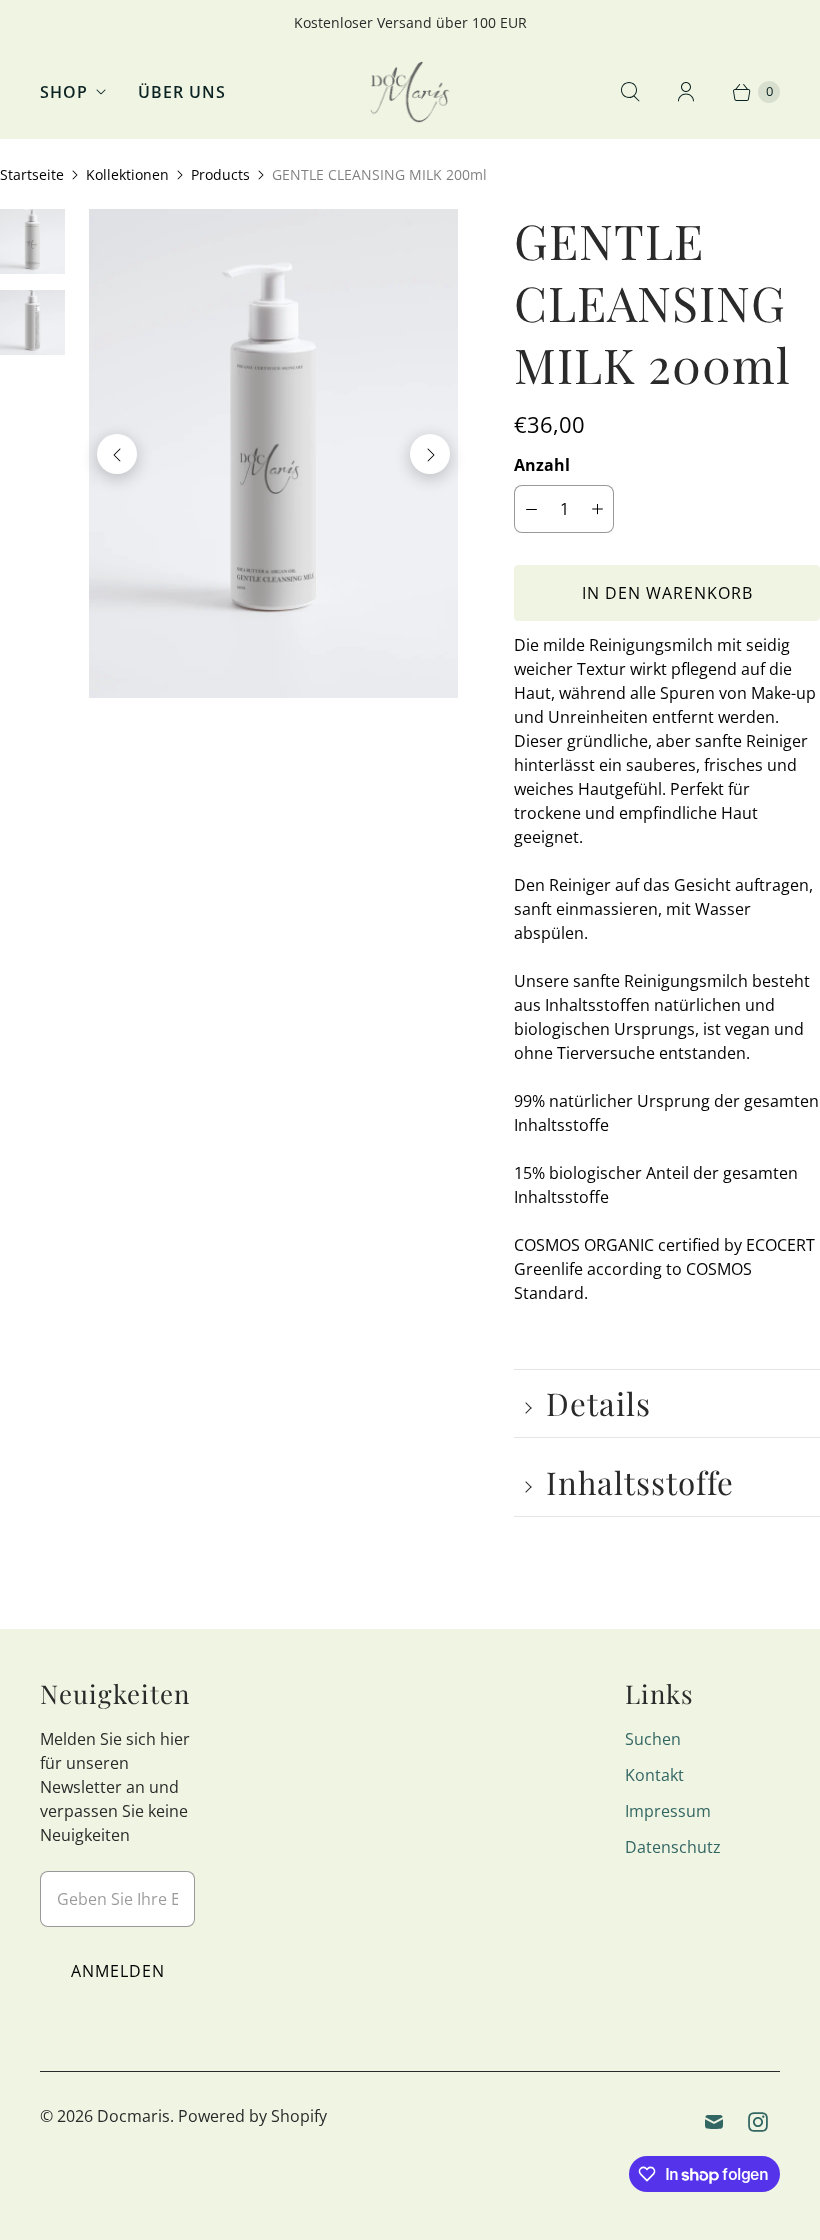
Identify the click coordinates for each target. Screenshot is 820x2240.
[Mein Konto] (686, 92)
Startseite (32, 174)
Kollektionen (127, 174)
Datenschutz (673, 1847)
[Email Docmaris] (714, 2122)
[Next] (430, 454)
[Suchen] (630, 92)
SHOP (64, 92)
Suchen (653, 1739)
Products (220, 174)
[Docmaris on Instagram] (758, 2122)
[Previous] (117, 454)
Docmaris (133, 2116)
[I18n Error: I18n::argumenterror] (32, 241)
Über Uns (182, 92)
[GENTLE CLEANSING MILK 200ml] (273, 454)
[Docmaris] (410, 92)
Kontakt (654, 1775)
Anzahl (542, 465)
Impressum (668, 1811)
